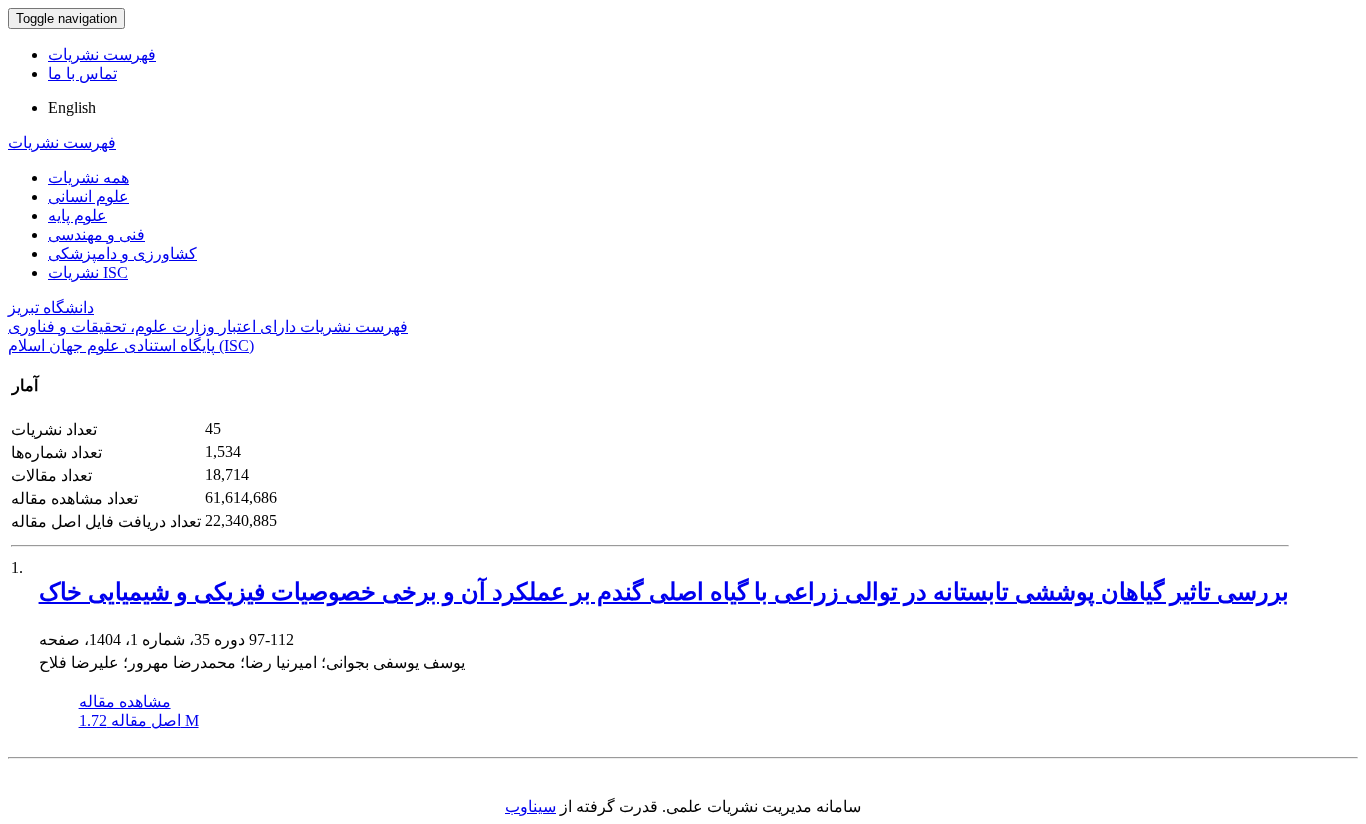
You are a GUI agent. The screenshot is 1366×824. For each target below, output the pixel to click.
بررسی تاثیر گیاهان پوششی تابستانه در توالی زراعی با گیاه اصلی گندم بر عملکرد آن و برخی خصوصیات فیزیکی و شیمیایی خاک (664, 592)
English (72, 107)
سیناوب (530, 806)
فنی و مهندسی (96, 234)
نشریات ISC (88, 272)
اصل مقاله (139, 720)
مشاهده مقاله (125, 701)
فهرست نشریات (102, 54)
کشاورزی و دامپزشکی (122, 253)
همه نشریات (88, 177)
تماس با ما (82, 73)
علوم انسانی (88, 196)
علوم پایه (77, 215)
